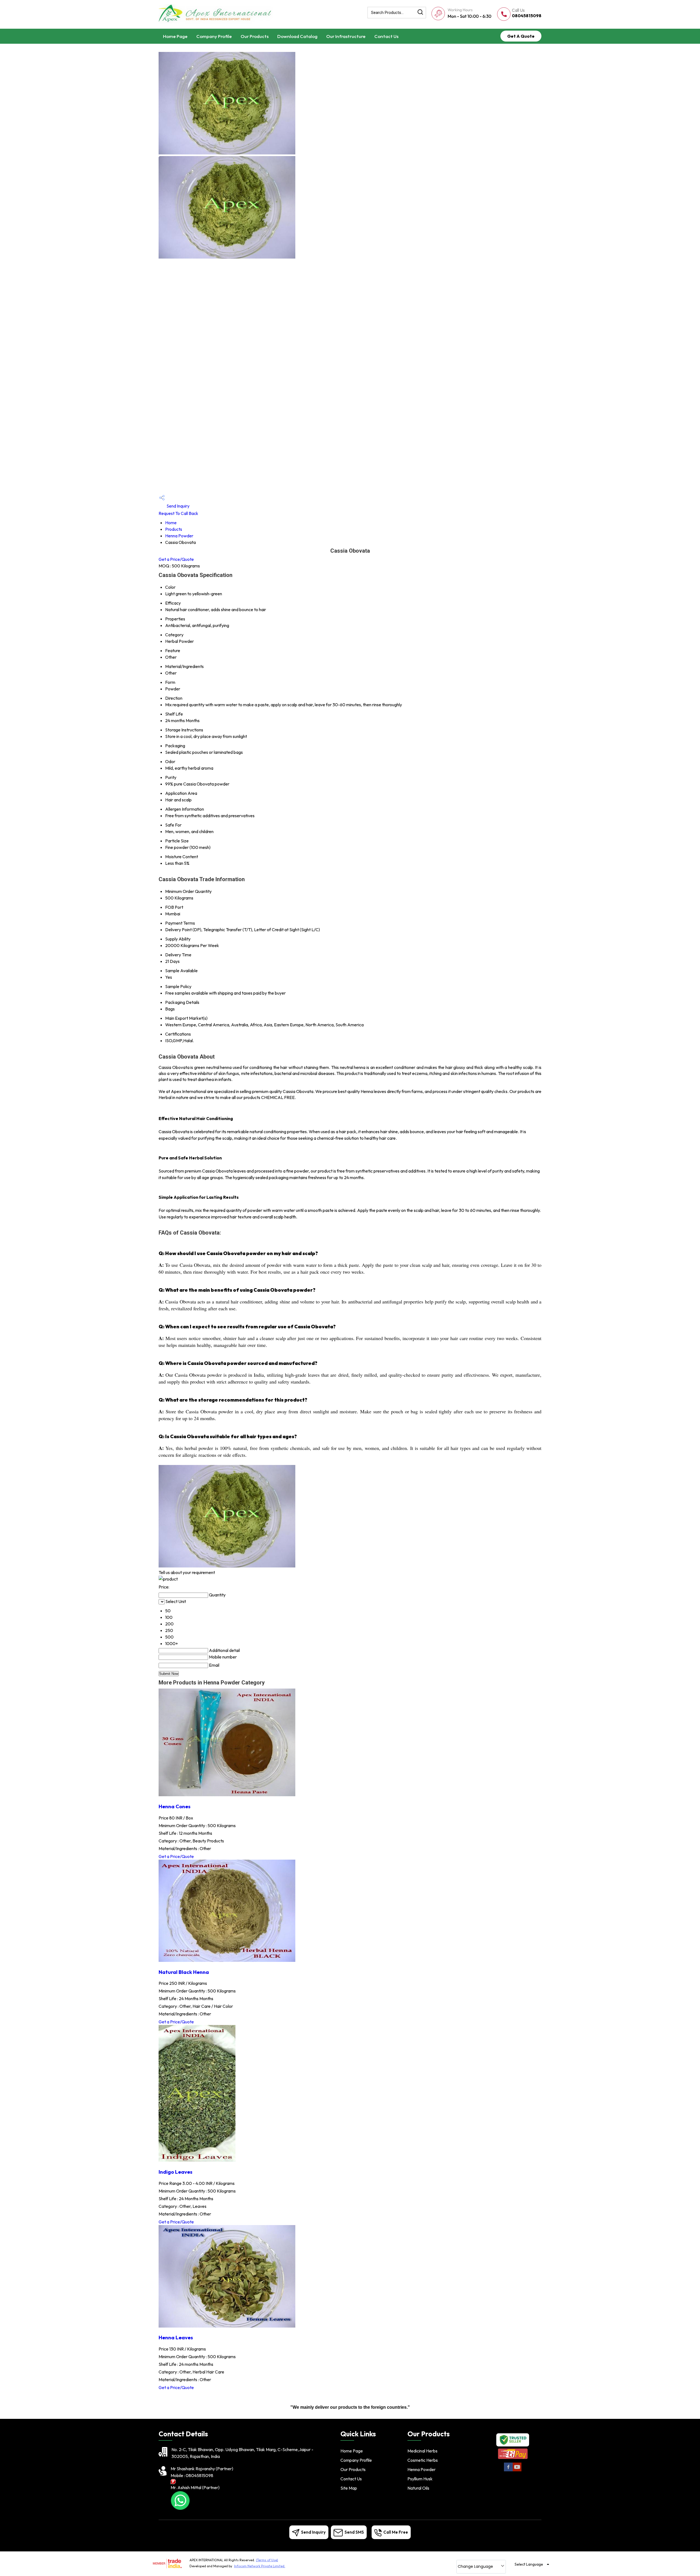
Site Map (349, 2488)
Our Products (255, 36)
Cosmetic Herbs (423, 2460)
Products (174, 529)
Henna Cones (175, 1806)
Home (171, 523)
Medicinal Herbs (422, 2451)
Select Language (529, 2564)
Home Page (175, 36)
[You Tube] (517, 2470)
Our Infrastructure (346, 36)
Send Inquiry (178, 506)
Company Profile (214, 36)
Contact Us (386, 36)
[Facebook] (508, 2470)
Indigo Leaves (176, 2172)
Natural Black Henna (184, 1972)
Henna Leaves (176, 2337)
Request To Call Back (178, 513)
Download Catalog (297, 36)
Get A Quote (521, 36)
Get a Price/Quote (176, 559)
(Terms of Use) (267, 2560)
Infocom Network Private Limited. (260, 2566)
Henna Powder (179, 536)
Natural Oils (418, 2488)
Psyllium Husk (420, 2479)
